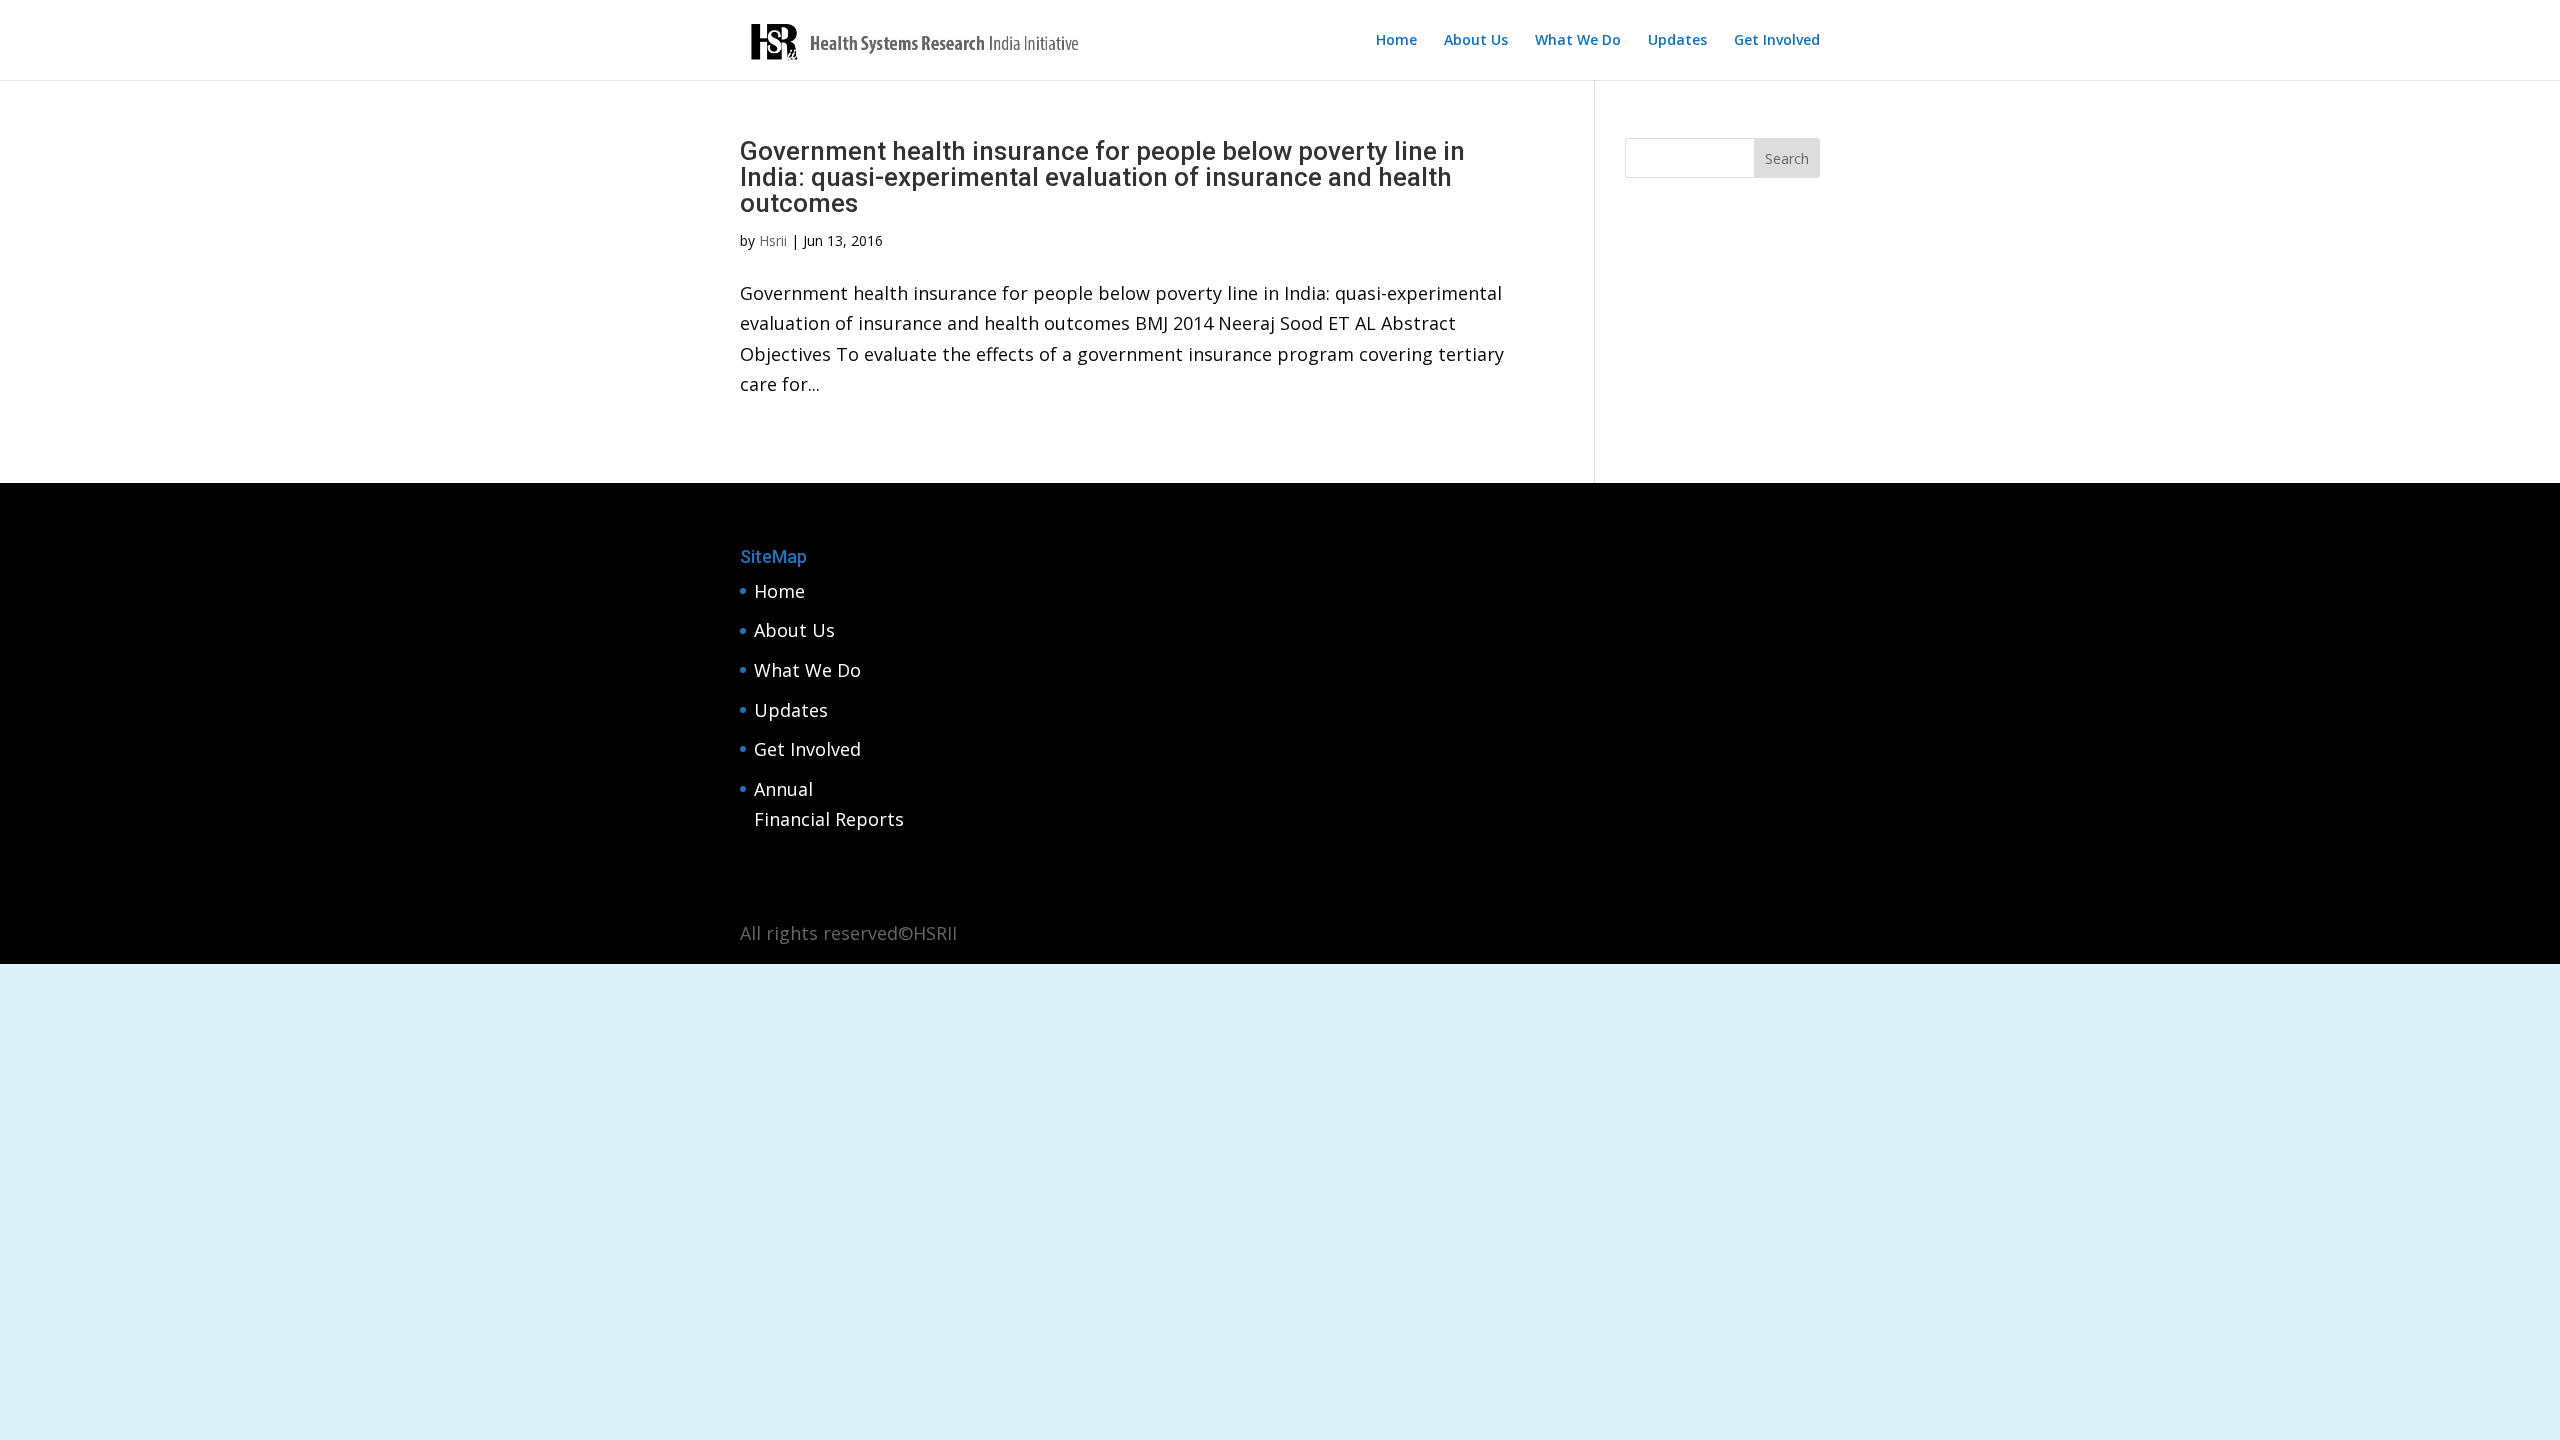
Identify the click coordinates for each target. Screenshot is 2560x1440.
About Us (1476, 41)
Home (1396, 41)
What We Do (1578, 41)
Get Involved (1777, 41)
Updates (1677, 41)
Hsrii (773, 240)
